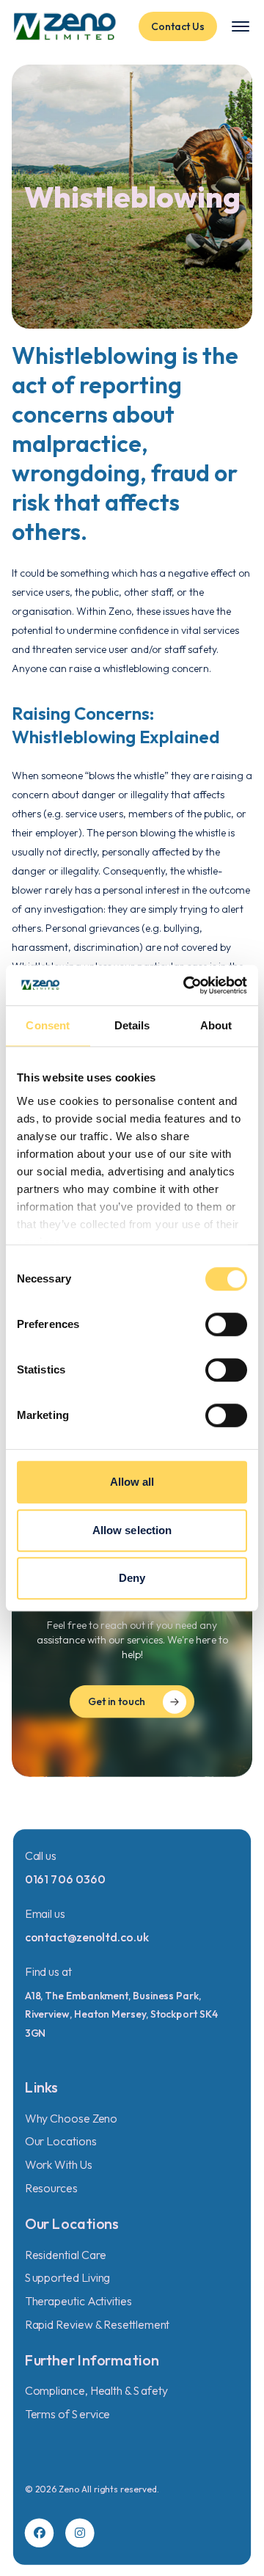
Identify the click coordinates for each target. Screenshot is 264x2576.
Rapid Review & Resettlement (98, 2324)
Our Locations (61, 2142)
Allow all (132, 1482)
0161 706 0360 (65, 1879)
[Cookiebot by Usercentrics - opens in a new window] (186, 985)
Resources (51, 2188)
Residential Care (66, 2255)
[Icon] (40, 2533)
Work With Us (59, 2164)
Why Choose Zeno (71, 2118)
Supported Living (68, 2277)
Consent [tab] (48, 1025)
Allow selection (132, 1530)
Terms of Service (68, 2414)
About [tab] (216, 1025)
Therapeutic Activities (78, 2301)
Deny (132, 1578)
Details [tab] (132, 1025)
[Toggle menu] (241, 26)
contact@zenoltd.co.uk (87, 1937)
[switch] (226, 1324)
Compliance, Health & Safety (96, 2391)
